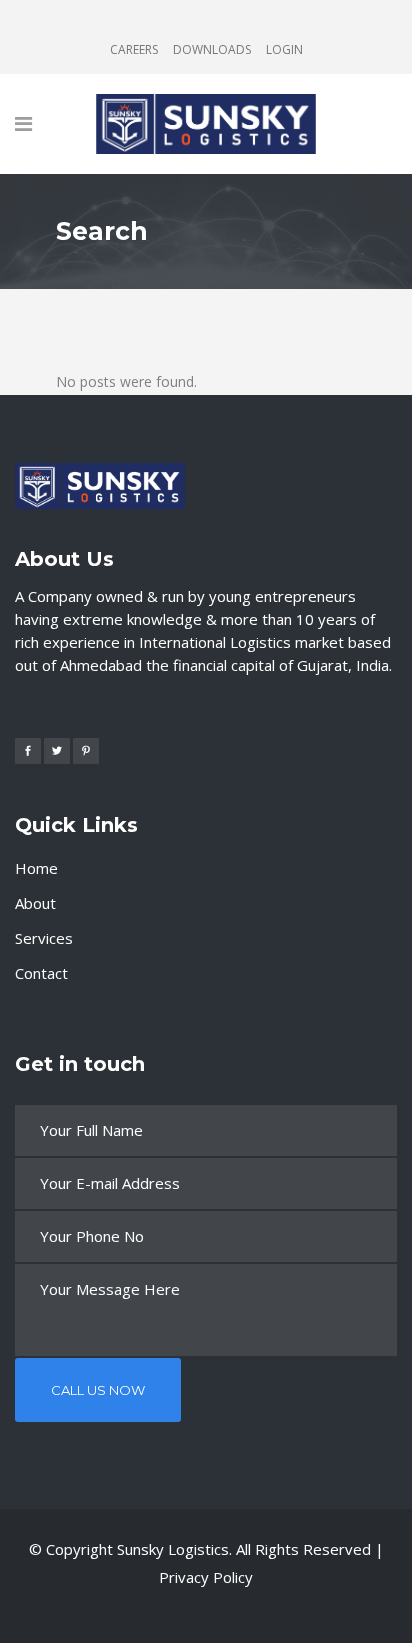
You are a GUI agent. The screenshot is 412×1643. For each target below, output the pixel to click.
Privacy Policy (206, 1577)
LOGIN (284, 49)
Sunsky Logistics (173, 1549)
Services (44, 938)
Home (36, 868)
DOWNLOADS (212, 49)
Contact (41, 973)
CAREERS (134, 49)
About (35, 903)
